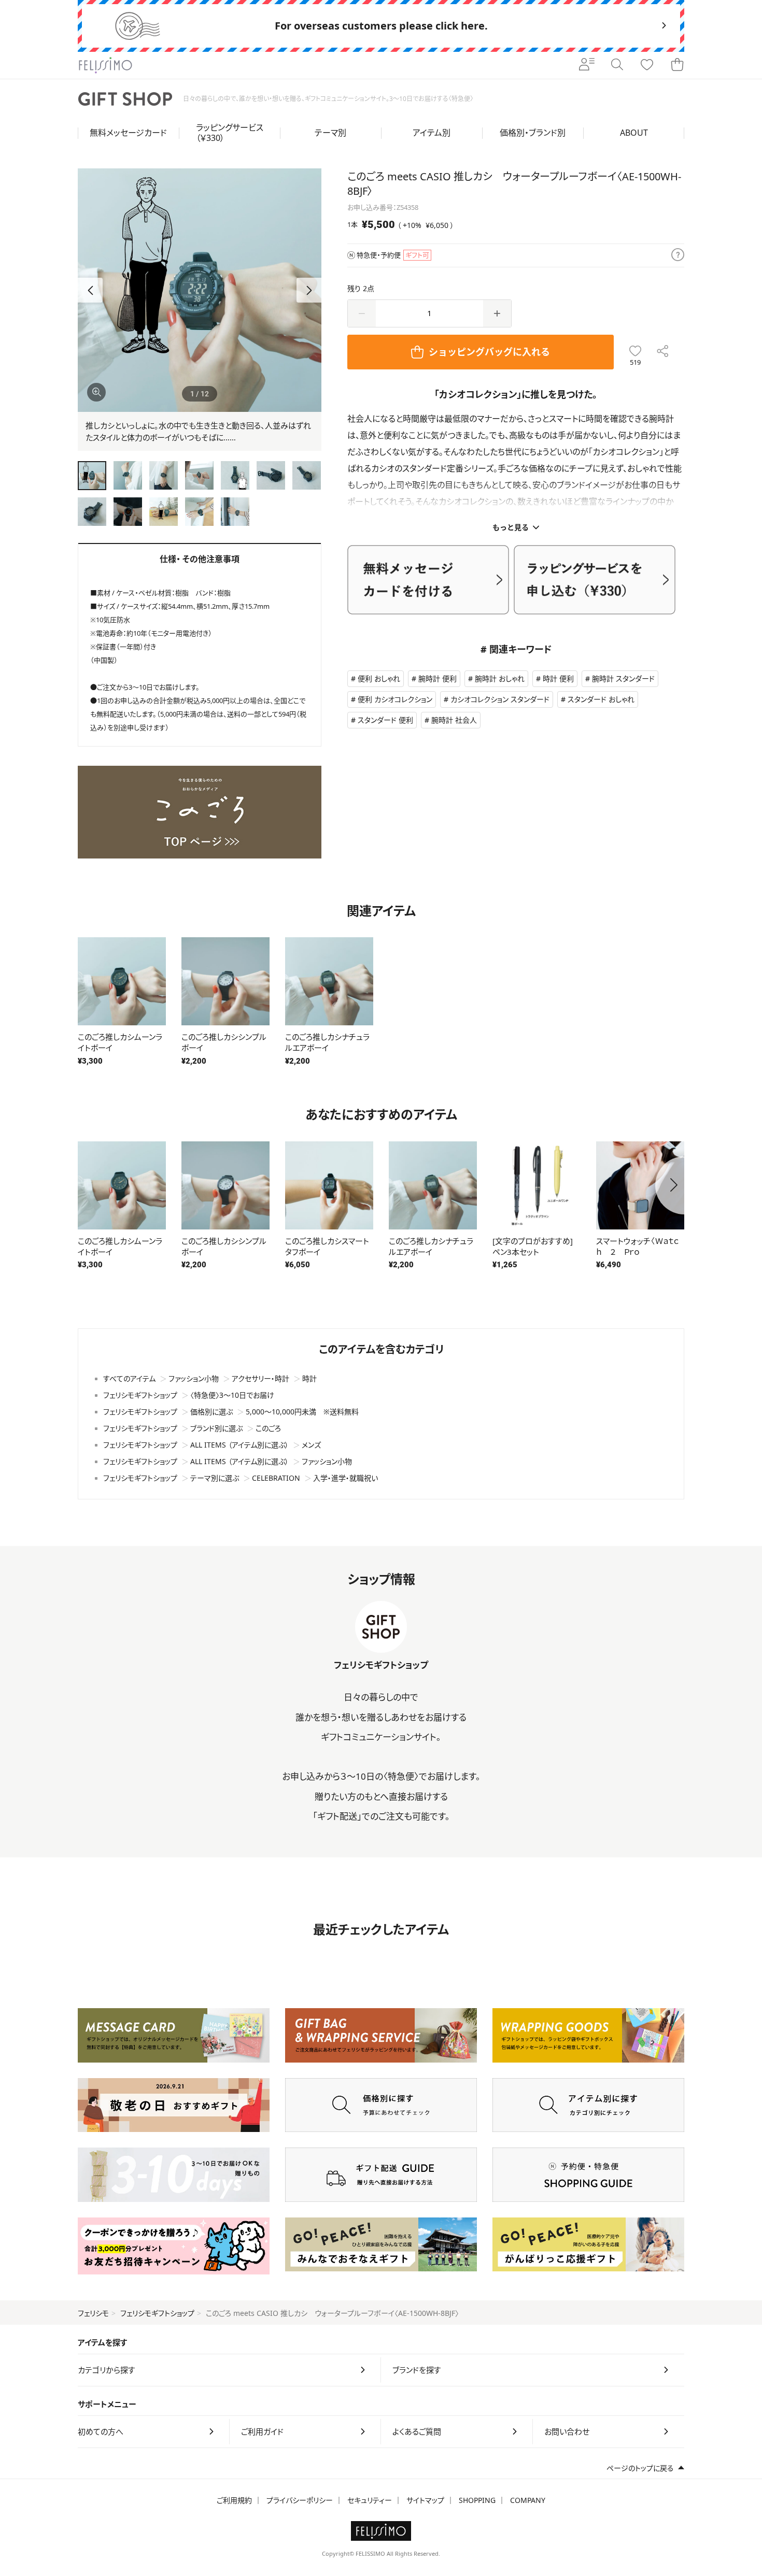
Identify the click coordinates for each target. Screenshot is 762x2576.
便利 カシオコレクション (395, 699)
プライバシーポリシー (300, 2500)
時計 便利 (558, 678)
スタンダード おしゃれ (601, 699)
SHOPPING (477, 2500)
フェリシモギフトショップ (157, 2313)
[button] (309, 290)
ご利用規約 (234, 2500)
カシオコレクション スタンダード (500, 699)
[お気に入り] (647, 65)
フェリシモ (93, 2313)
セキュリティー (370, 2500)
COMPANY (528, 2500)
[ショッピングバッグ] (677, 65)
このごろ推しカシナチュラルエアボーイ (327, 1042)
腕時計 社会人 (454, 720)
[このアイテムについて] (678, 255)
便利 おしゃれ (379, 678)
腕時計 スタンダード (623, 678)
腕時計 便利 (438, 678)
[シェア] (663, 352)
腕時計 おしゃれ (500, 678)
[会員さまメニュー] (587, 65)
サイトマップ (425, 2500)
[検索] (617, 65)
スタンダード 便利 (385, 720)
